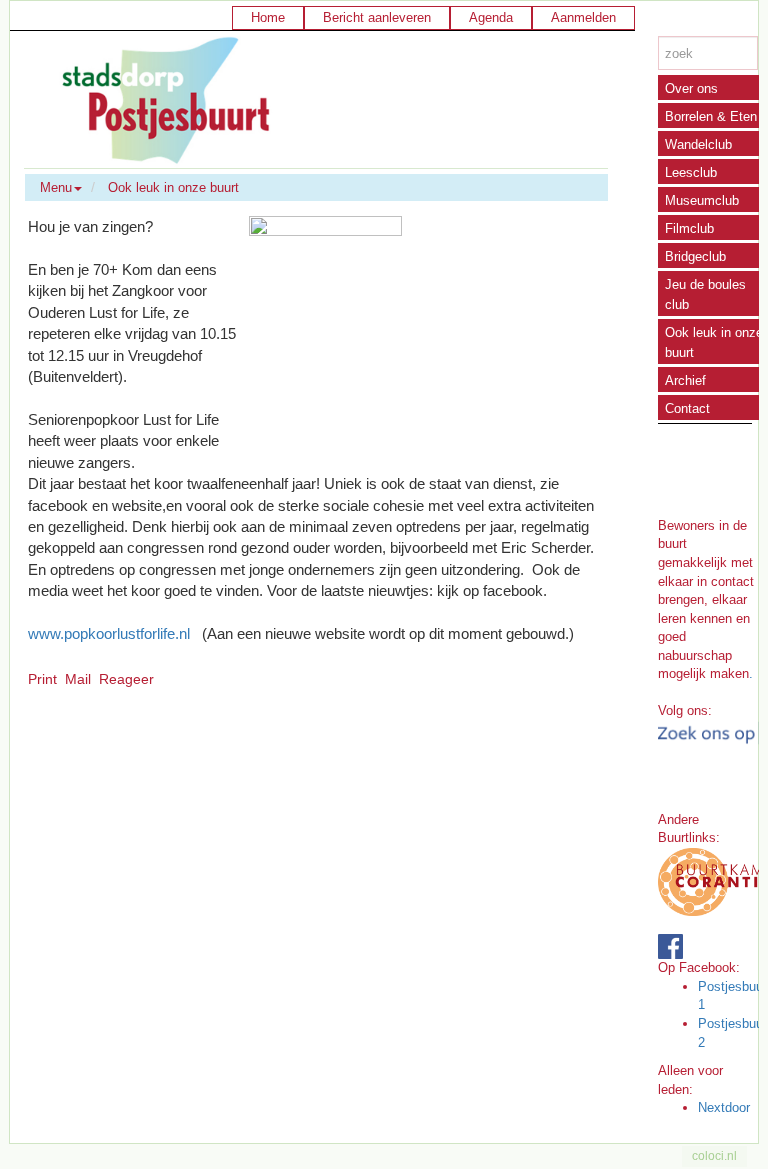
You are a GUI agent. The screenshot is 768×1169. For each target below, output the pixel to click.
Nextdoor (724, 1107)
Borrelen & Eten (711, 116)
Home (268, 17)
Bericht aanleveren (377, 17)
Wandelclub (698, 144)
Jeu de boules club (705, 294)
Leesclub (691, 172)
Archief (685, 380)
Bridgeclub (695, 256)
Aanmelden (583, 17)
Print (42, 679)
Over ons (691, 88)
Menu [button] (56, 187)
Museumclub (702, 200)
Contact (687, 408)
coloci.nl (714, 1156)
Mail (78, 679)
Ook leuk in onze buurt (173, 187)
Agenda (491, 17)
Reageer (126, 679)
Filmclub (689, 228)
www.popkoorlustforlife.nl (109, 633)
